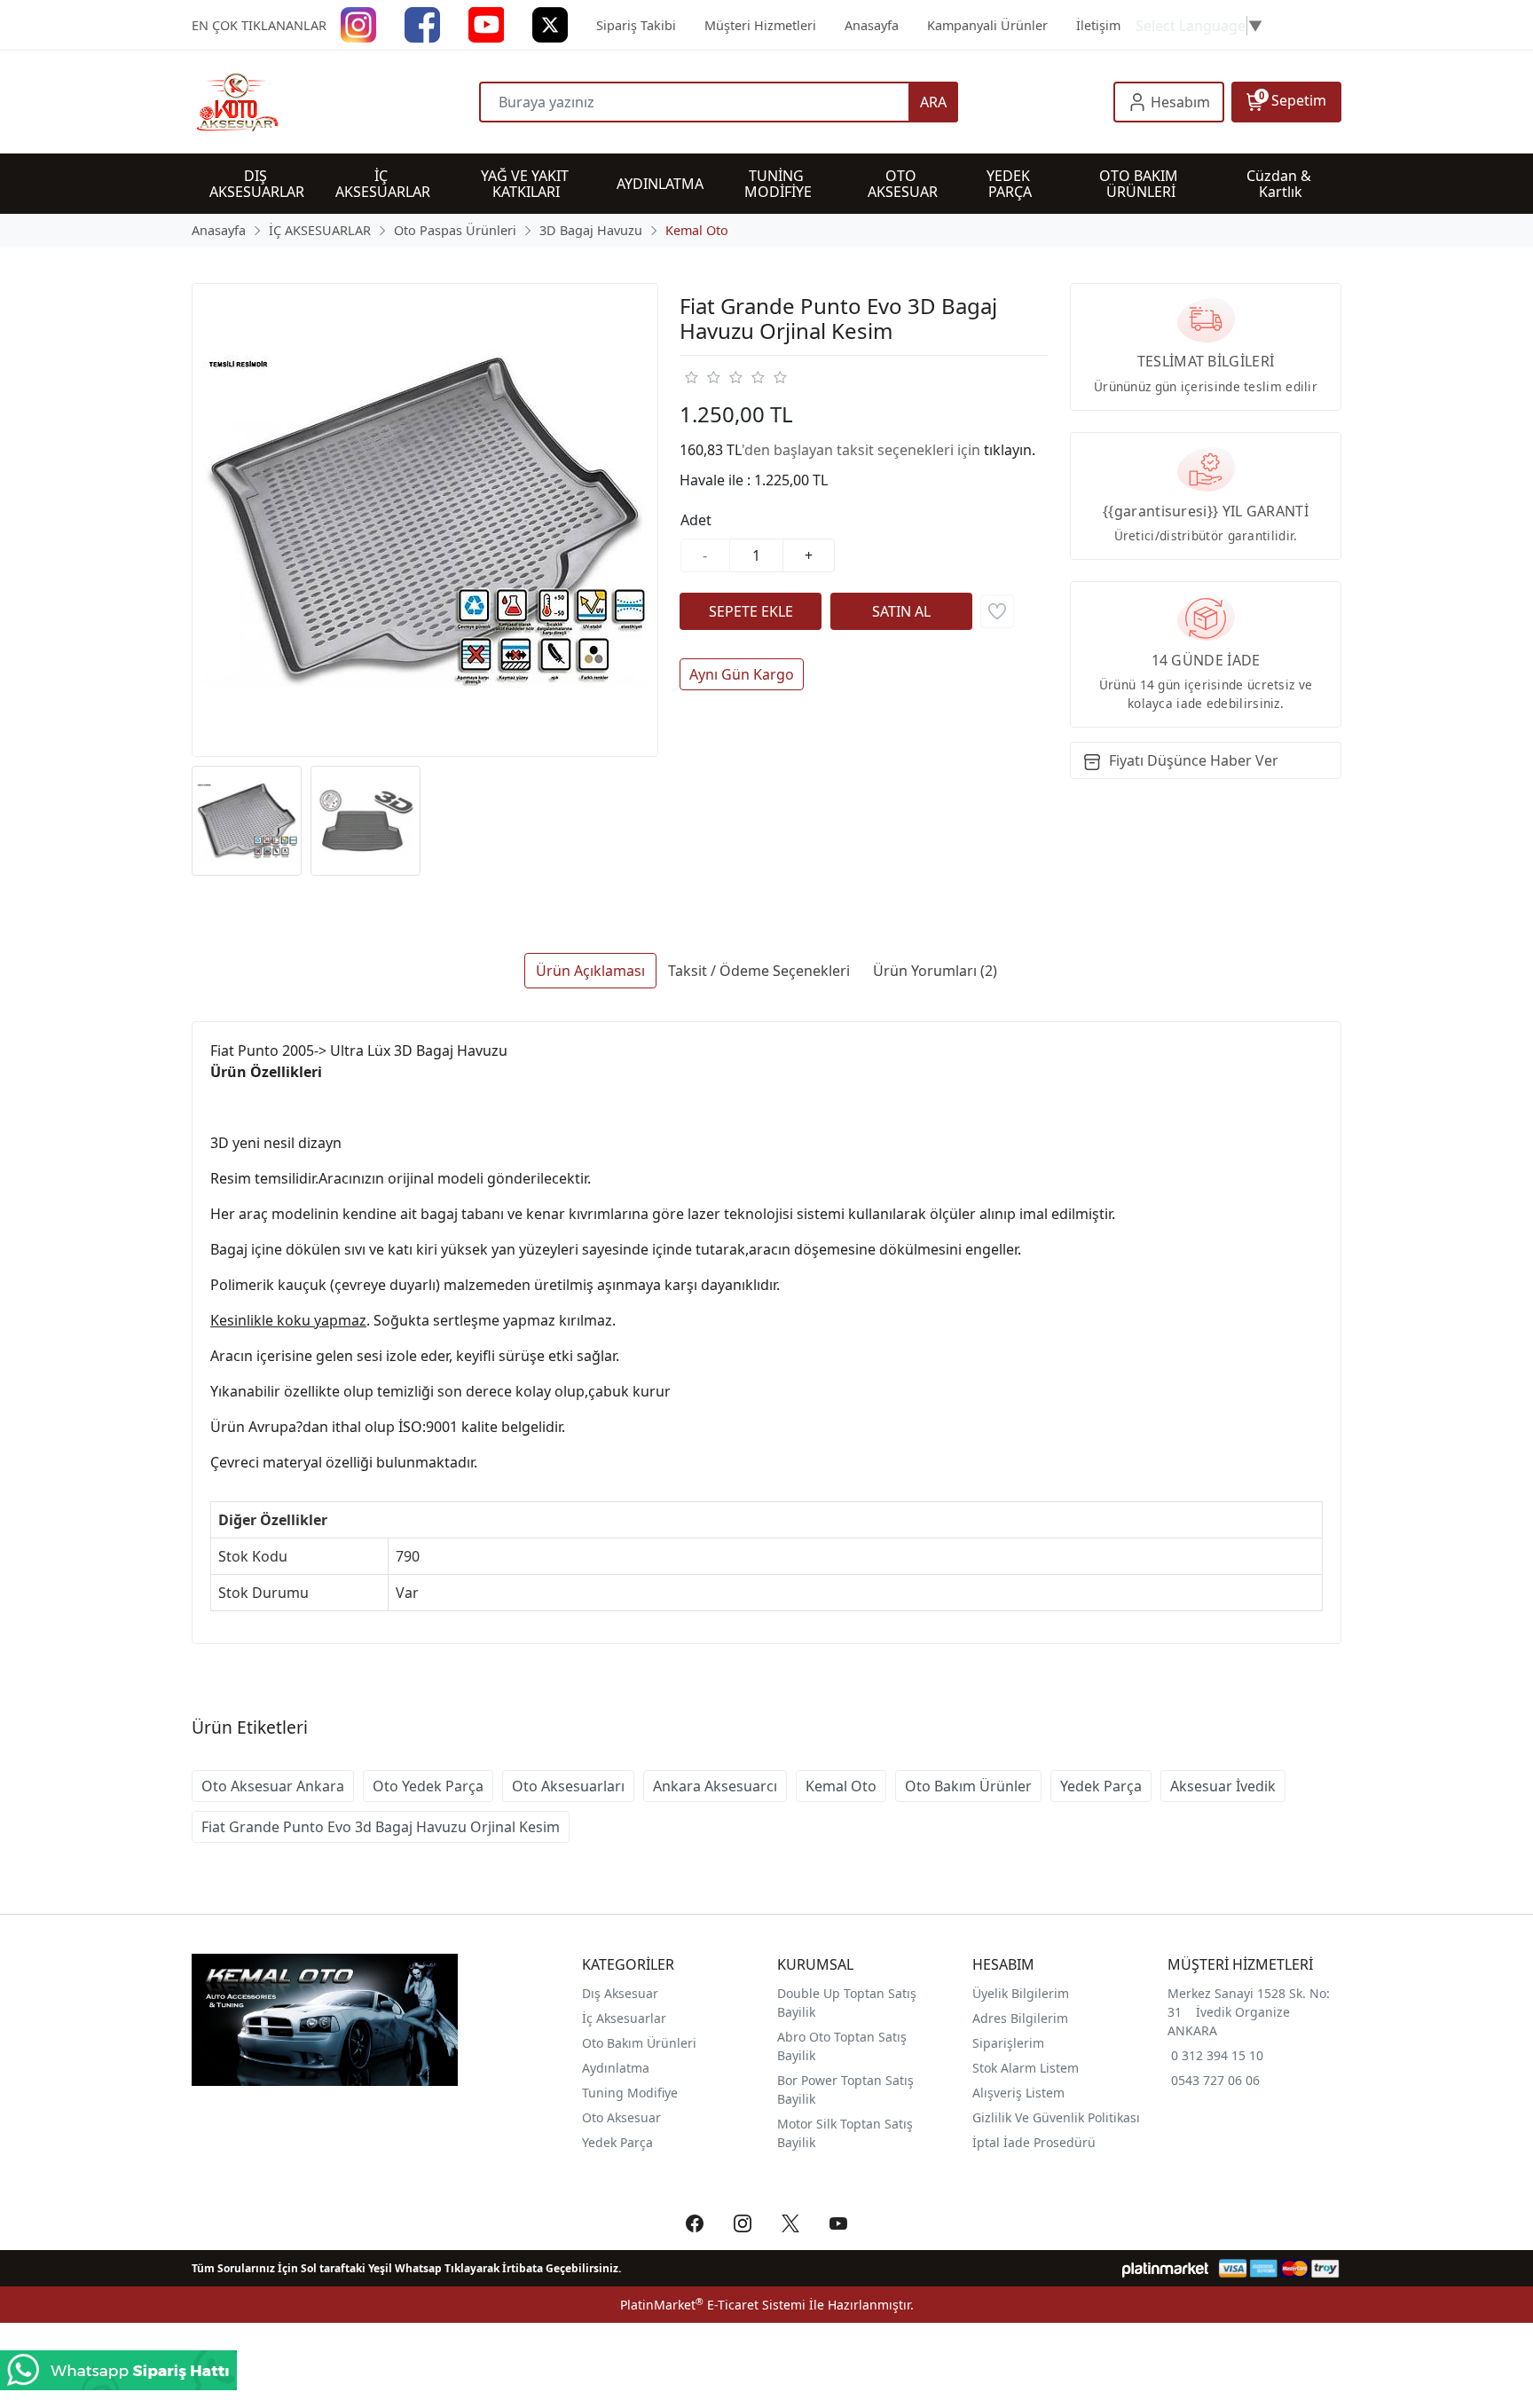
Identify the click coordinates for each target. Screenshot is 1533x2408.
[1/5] (691, 377)
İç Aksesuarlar (624, 2018)
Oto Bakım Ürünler (968, 1786)
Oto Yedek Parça (428, 1786)
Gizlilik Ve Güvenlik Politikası (1056, 2117)
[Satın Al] (901, 611)
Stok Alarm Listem (1026, 2068)
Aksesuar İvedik (1223, 1786)
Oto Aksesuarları (568, 1786)
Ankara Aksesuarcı (715, 1786)
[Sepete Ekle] (751, 611)
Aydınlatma (616, 2068)
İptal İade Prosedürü (1034, 2142)
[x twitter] (550, 24)
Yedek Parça (1101, 1786)
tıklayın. (1010, 450)
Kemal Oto (841, 1786)
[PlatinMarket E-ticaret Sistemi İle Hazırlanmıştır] (1165, 2268)
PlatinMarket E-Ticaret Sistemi (713, 2305)
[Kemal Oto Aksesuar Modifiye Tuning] (335, 102)
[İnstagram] (358, 24)
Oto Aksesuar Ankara (273, 1786)
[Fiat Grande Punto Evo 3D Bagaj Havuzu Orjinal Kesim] (425, 520)
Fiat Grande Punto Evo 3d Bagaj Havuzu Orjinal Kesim (381, 1827)
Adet (696, 520)
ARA (933, 102)
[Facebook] (422, 24)
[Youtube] (486, 24)
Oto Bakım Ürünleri (639, 2043)
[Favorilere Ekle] (997, 611)
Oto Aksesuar (621, 2117)
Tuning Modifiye (630, 2093)
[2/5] (702, 377)
